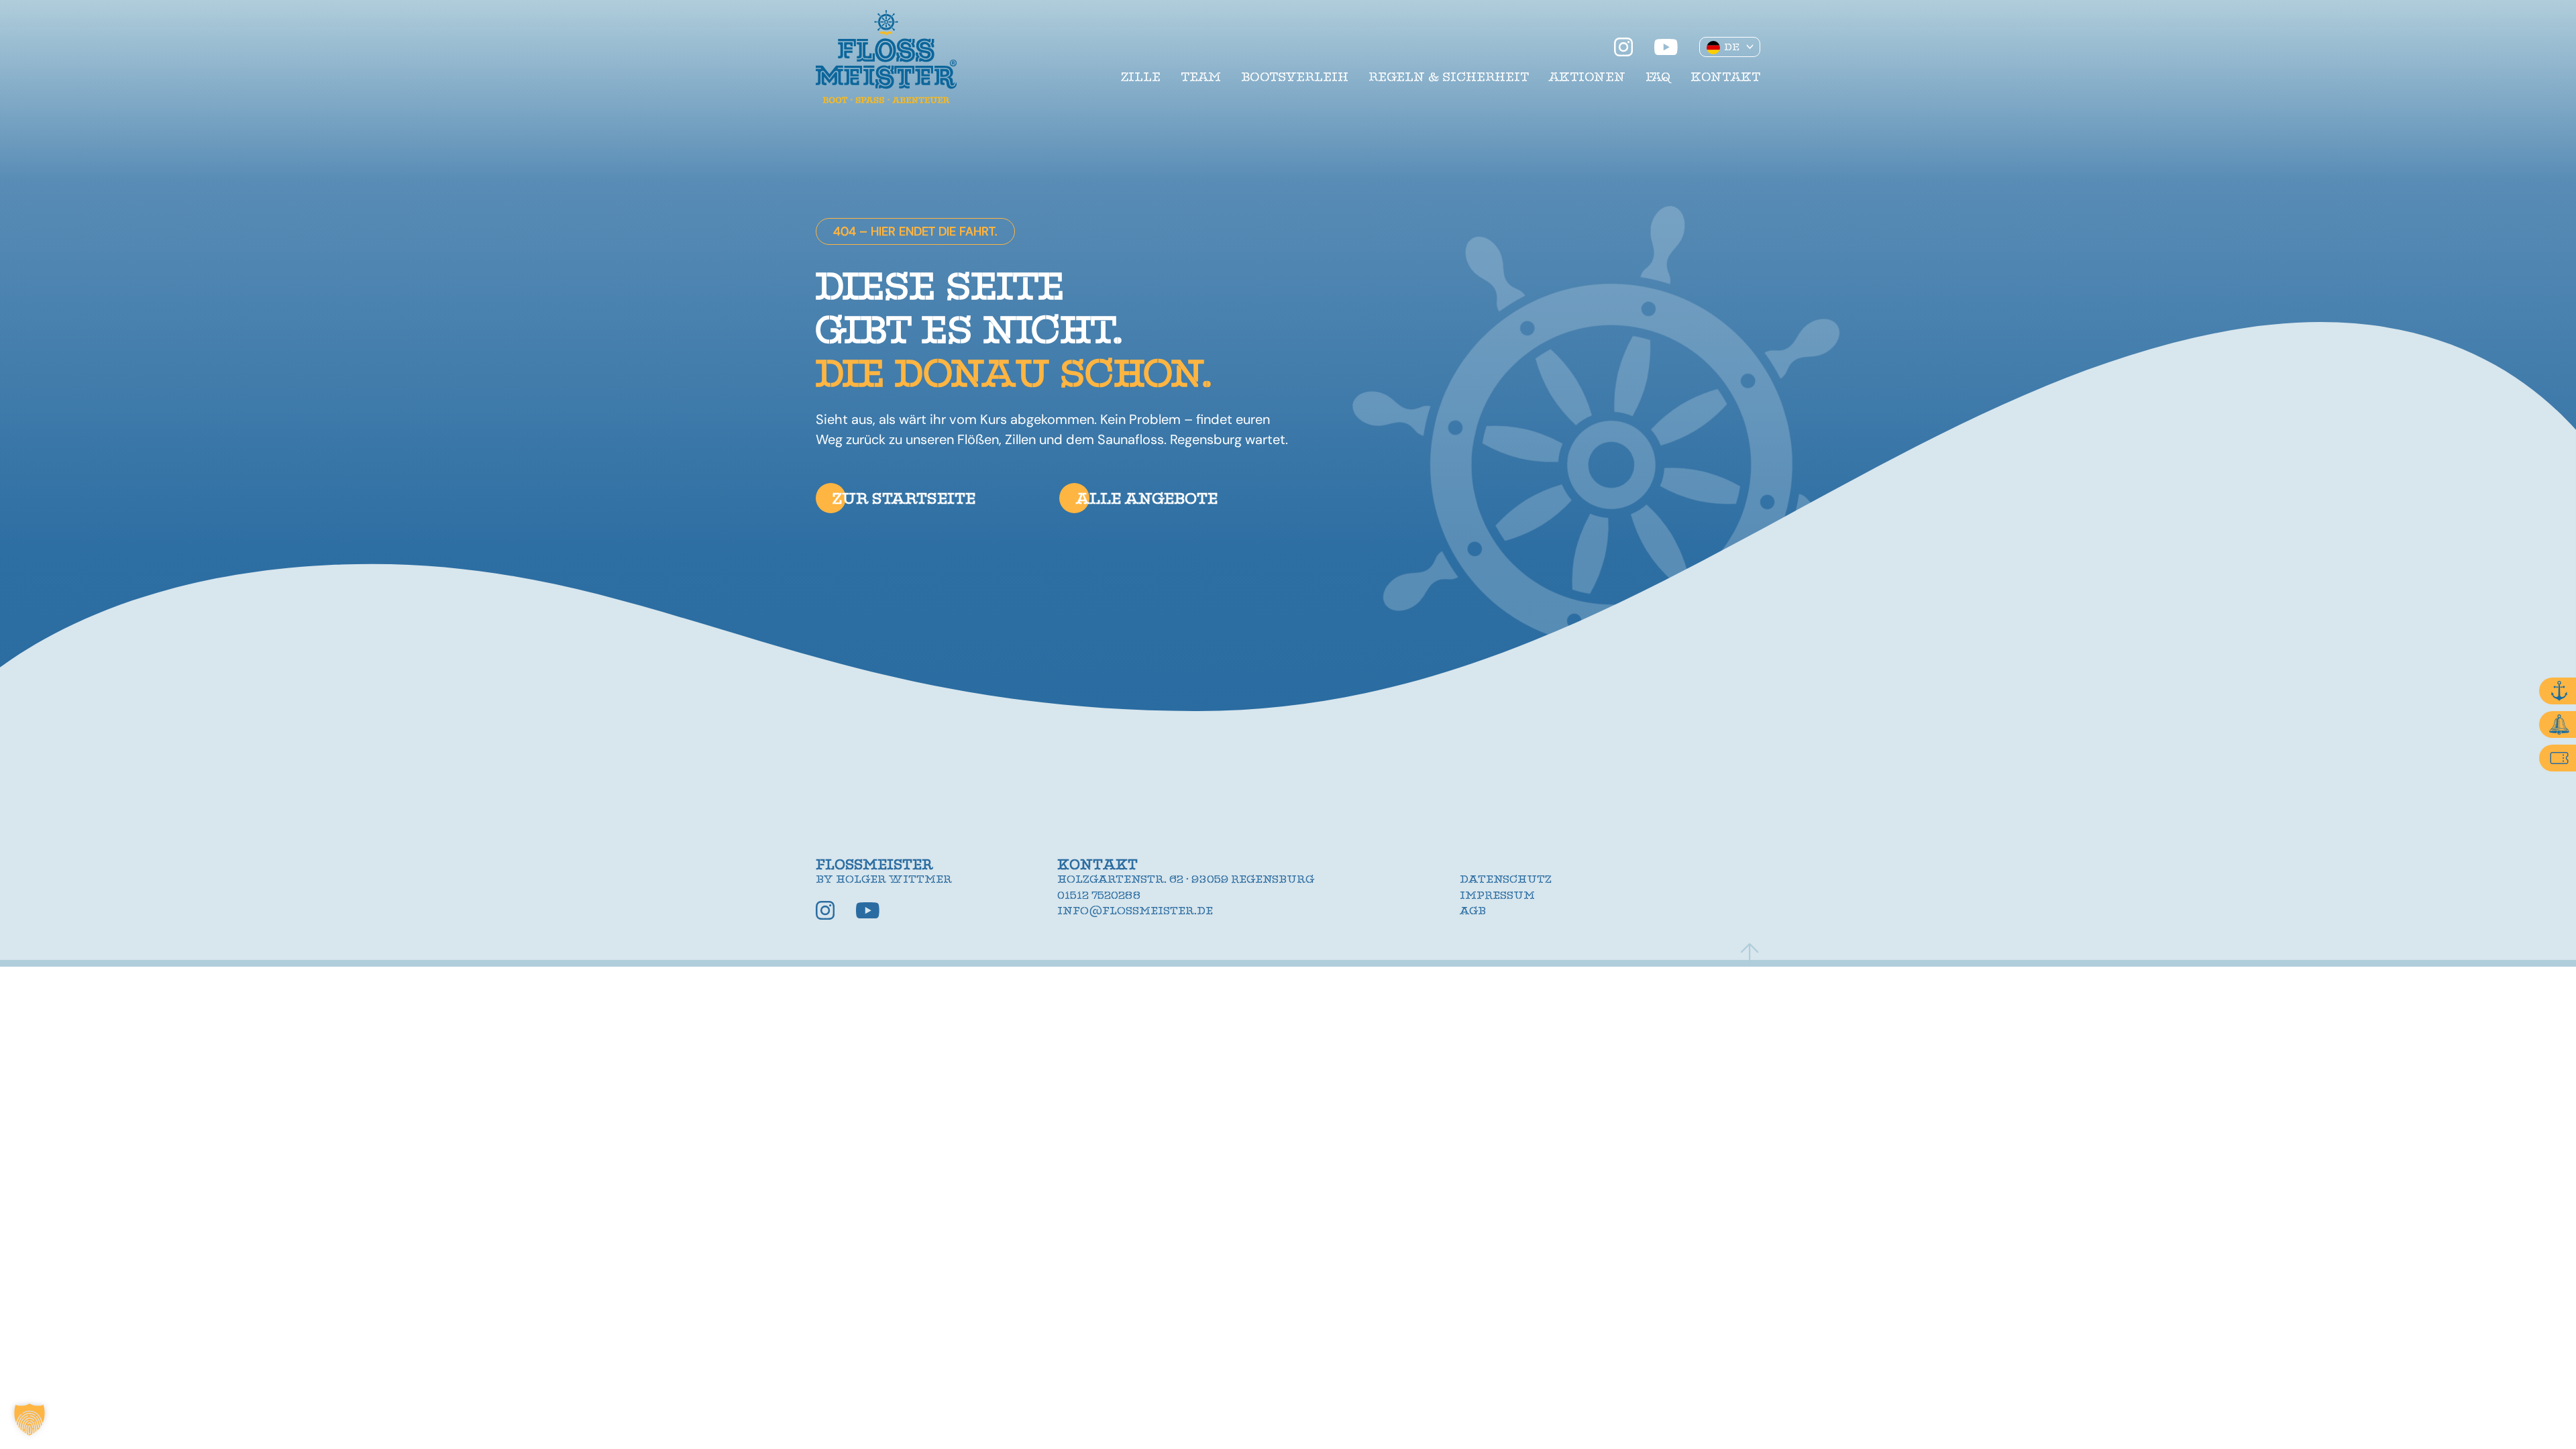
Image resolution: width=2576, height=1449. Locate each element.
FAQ (1658, 77)
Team (1201, 77)
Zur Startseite (904, 498)
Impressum (1497, 896)
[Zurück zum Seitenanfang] (1750, 955)
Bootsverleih (1295, 77)
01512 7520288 (1099, 896)
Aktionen (1587, 77)
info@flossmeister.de (1135, 911)
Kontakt (1725, 77)
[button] (30, 1419)
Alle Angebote (1147, 498)
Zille (1141, 77)
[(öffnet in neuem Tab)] (1623, 47)
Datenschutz (1506, 879)
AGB (1473, 911)
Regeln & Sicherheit (1449, 77)
